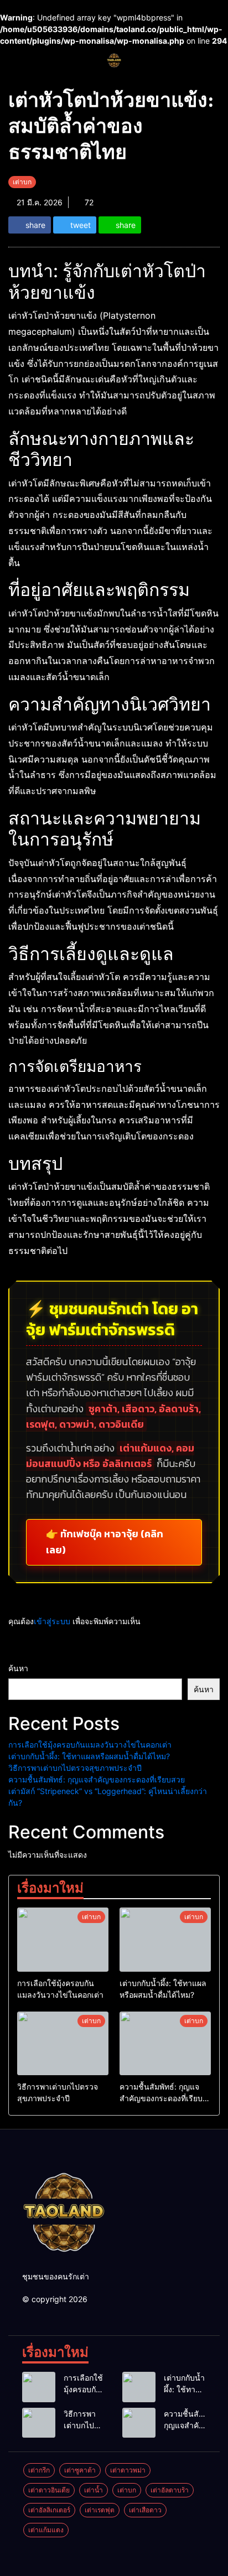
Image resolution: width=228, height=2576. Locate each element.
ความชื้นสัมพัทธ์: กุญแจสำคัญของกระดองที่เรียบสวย (97, 1779)
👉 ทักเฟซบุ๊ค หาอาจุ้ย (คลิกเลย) (105, 1542)
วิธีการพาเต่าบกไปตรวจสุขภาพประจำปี (75, 1768)
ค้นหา (18, 1668)
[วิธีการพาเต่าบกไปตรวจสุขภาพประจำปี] (63, 2044)
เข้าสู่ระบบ (52, 1621)
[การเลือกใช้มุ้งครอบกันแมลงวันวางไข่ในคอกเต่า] (63, 1940)
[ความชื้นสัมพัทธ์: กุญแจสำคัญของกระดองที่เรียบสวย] (165, 2044)
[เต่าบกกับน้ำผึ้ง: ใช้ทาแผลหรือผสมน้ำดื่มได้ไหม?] (165, 1940)
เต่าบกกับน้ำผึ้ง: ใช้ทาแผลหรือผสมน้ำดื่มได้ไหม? (89, 1756)
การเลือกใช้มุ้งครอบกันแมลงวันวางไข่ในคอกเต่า (90, 1745)
